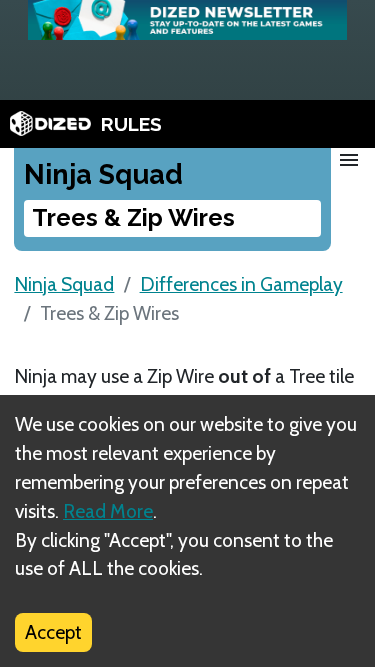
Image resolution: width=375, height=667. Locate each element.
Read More (108, 511)
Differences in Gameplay (241, 284)
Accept (53, 632)
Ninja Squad (64, 284)
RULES (131, 124)
